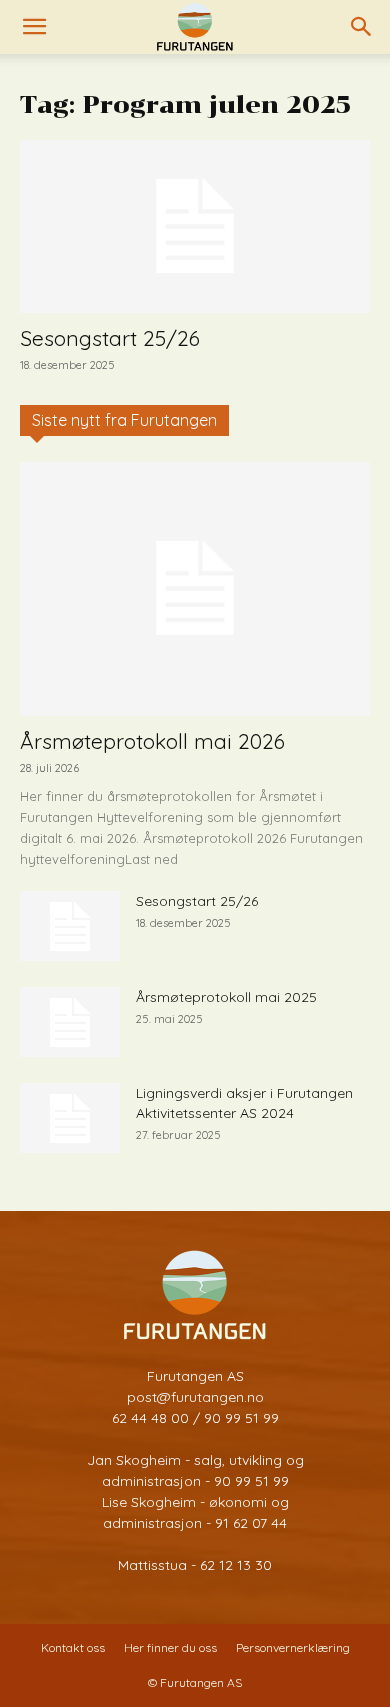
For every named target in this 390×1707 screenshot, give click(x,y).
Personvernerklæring (293, 1647)
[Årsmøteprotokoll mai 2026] (195, 589)
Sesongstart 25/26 (110, 338)
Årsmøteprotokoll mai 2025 (226, 997)
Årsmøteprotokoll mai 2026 (152, 741)
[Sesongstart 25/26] (195, 226)
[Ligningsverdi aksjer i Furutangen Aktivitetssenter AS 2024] (70, 1118)
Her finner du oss (170, 1647)
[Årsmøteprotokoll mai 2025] (70, 1022)
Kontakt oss (73, 1647)
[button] (34, 27)
